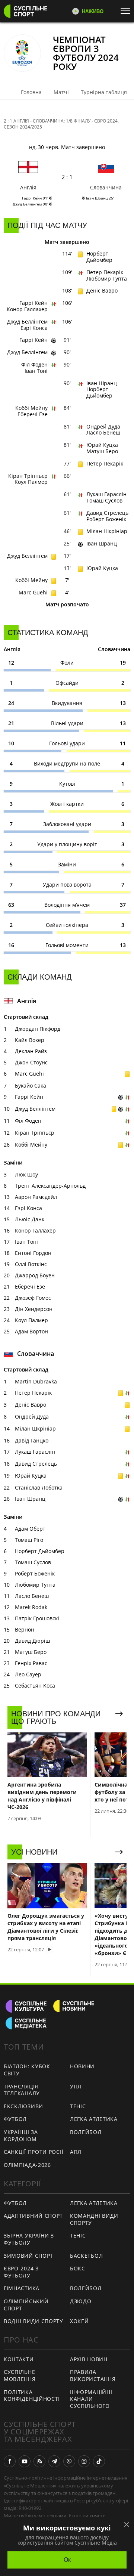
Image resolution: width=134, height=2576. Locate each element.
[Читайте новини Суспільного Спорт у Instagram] (84, 2461)
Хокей (79, 2321)
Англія (28, 187)
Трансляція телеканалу (22, 2090)
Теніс (78, 2106)
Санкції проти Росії (33, 2152)
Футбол (15, 2119)
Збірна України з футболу (29, 2239)
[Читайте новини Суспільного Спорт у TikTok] (99, 2461)
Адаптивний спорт (33, 2216)
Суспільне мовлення (20, 2375)
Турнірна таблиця (104, 92)
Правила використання (93, 2375)
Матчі (61, 92)
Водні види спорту (33, 2321)
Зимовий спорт (28, 2256)
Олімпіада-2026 (27, 2165)
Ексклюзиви (23, 2106)
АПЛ (76, 2152)
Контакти (19, 2359)
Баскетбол (86, 2256)
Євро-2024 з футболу (21, 2272)
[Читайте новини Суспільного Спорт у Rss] (39, 2461)
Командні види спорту (94, 2219)
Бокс (78, 2268)
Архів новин (89, 2359)
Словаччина (106, 187)
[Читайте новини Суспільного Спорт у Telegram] (54, 2461)
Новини (82, 2066)
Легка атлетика (94, 2119)
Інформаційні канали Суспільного (91, 2399)
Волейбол (86, 2132)
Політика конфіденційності (32, 2396)
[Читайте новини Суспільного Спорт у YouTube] (25, 2461)
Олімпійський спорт (26, 2305)
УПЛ (76, 2086)
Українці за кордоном (21, 2136)
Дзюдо (81, 2301)
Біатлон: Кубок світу (27, 2070)
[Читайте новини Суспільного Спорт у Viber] (69, 2461)
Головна (31, 92)
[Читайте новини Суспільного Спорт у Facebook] (10, 2461)
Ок (67, 2560)
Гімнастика (22, 2288)
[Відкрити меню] (127, 11)
